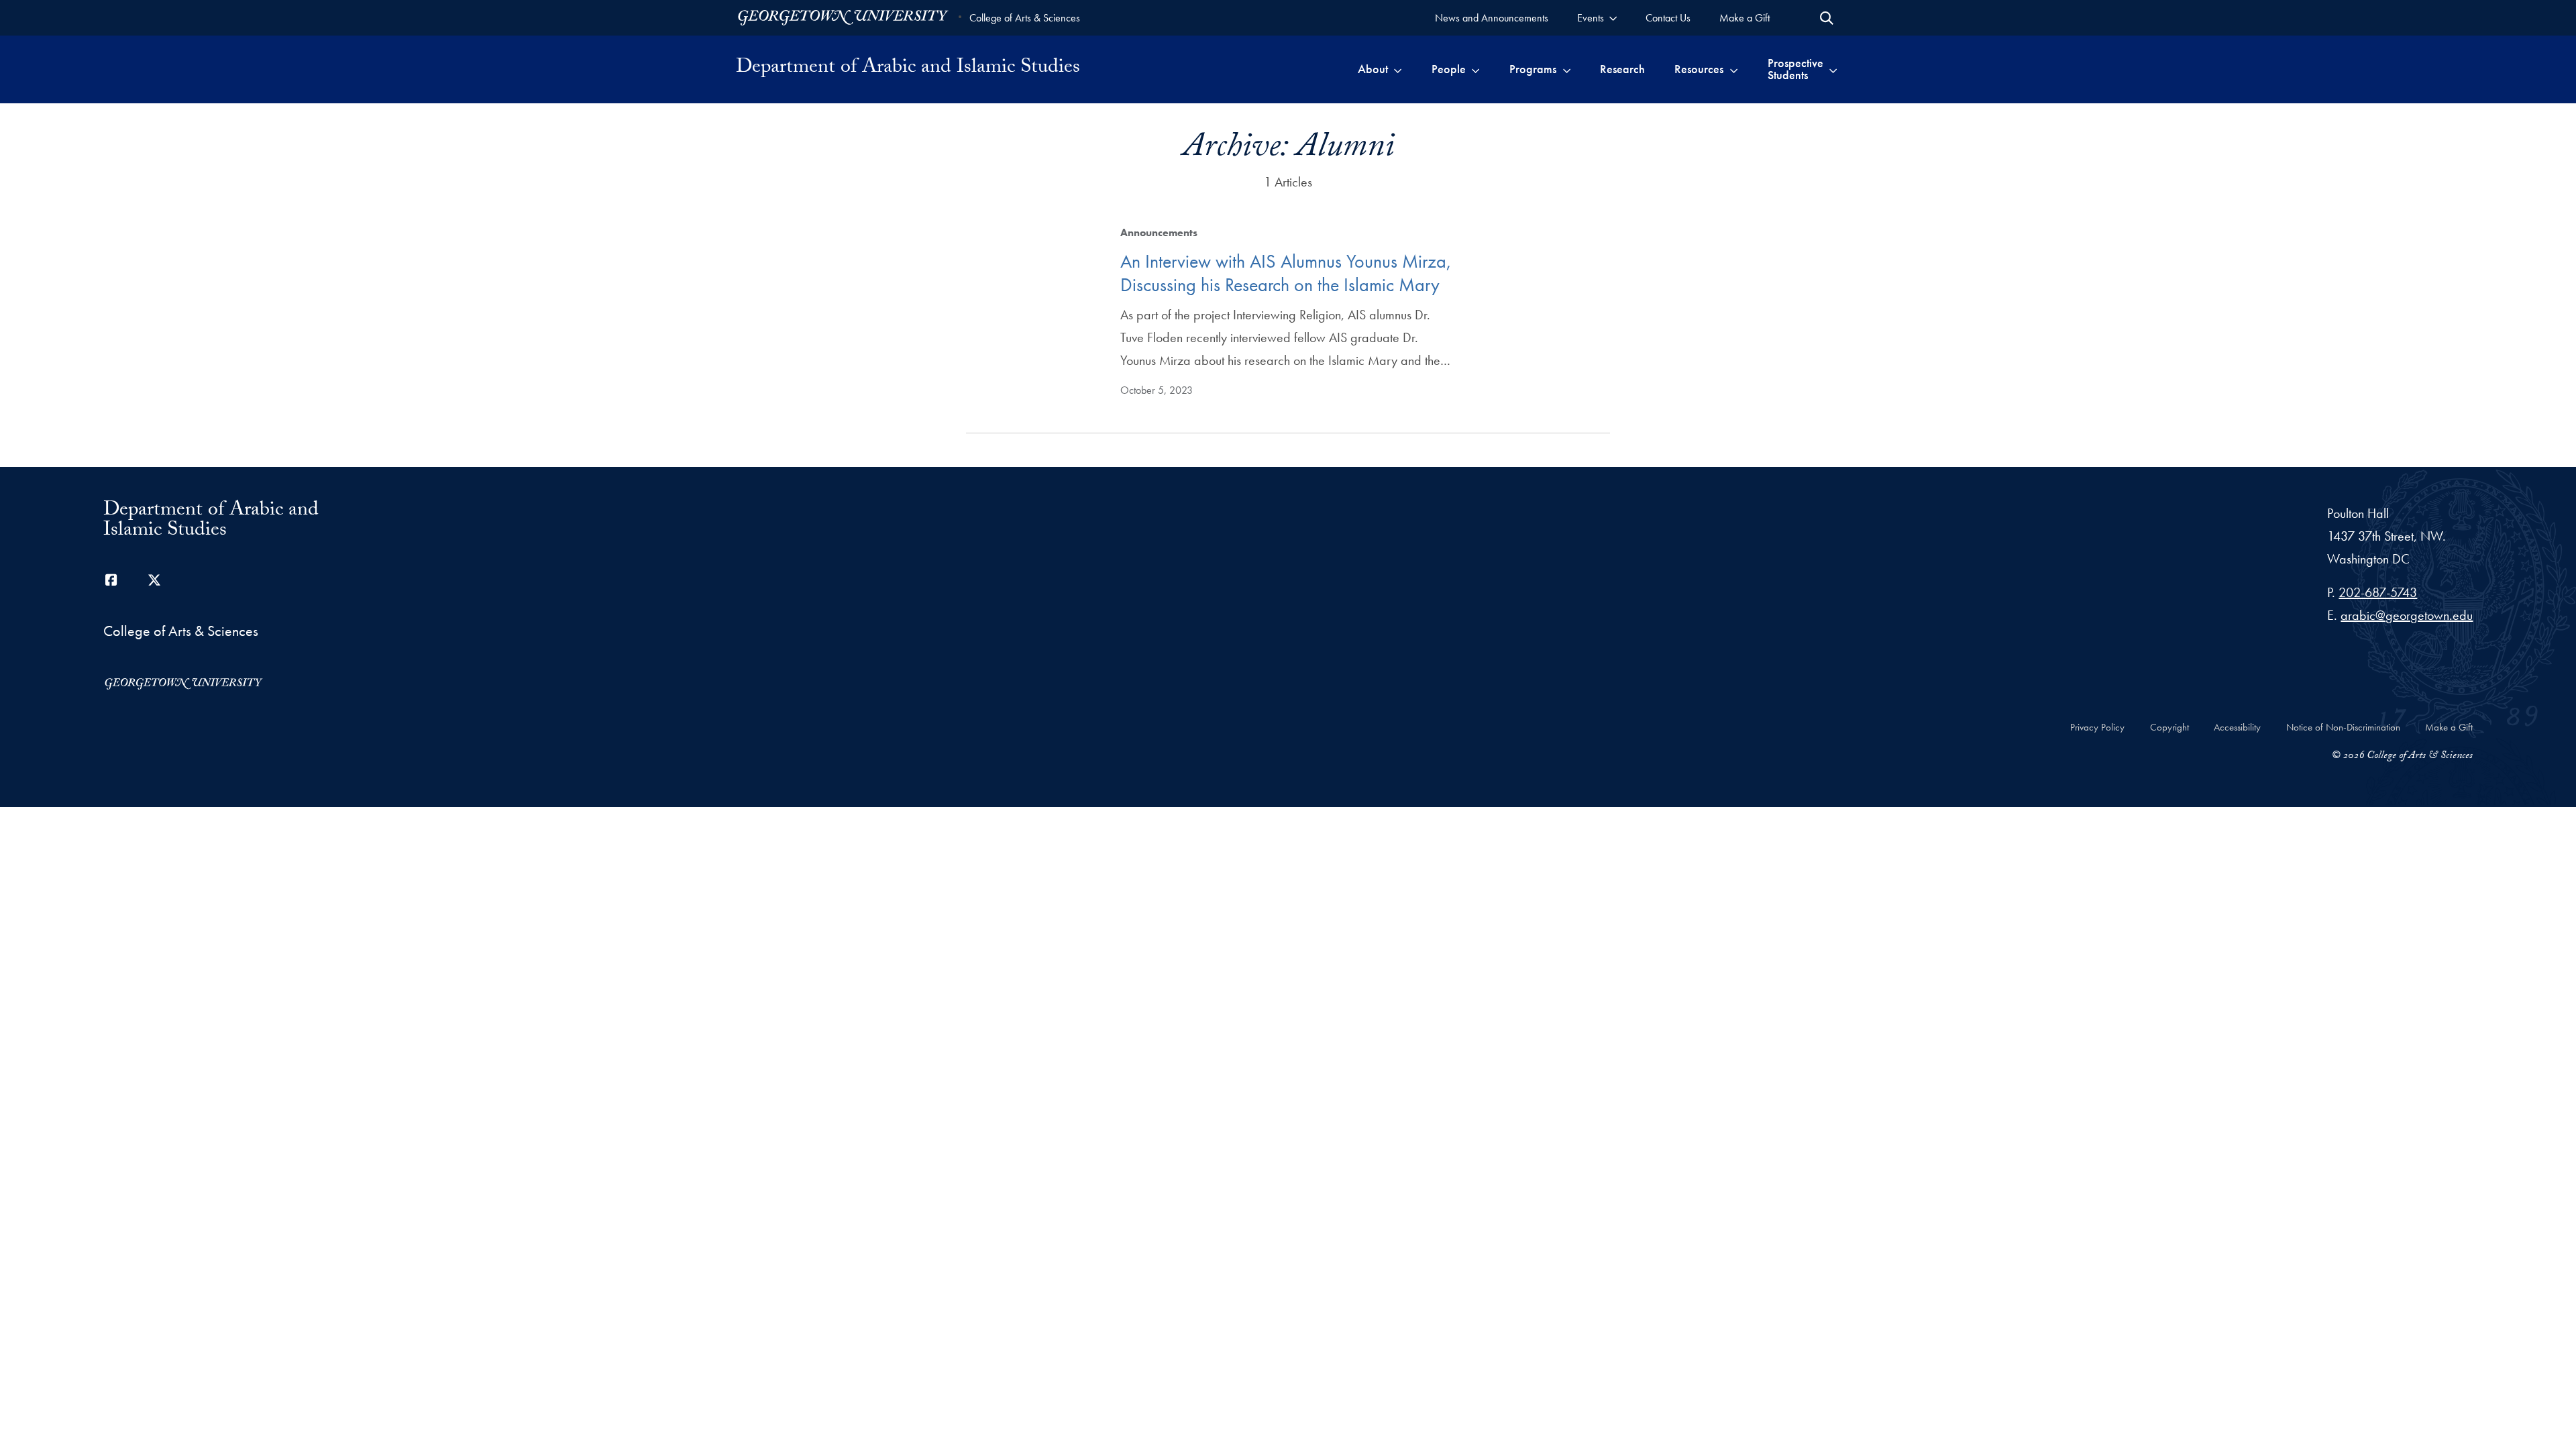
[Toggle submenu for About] (1398, 69)
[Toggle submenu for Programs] (1567, 69)
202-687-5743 (2378, 592)
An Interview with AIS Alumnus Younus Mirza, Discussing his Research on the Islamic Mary (1286, 273)
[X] (154, 580)
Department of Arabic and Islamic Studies (908, 69)
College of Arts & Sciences (1025, 18)
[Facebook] (111, 580)
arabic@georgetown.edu (2407, 615)
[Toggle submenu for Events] (1613, 18)
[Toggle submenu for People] (1475, 69)
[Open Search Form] (1827, 18)
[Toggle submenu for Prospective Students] (1833, 69)
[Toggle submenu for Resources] (1734, 69)
